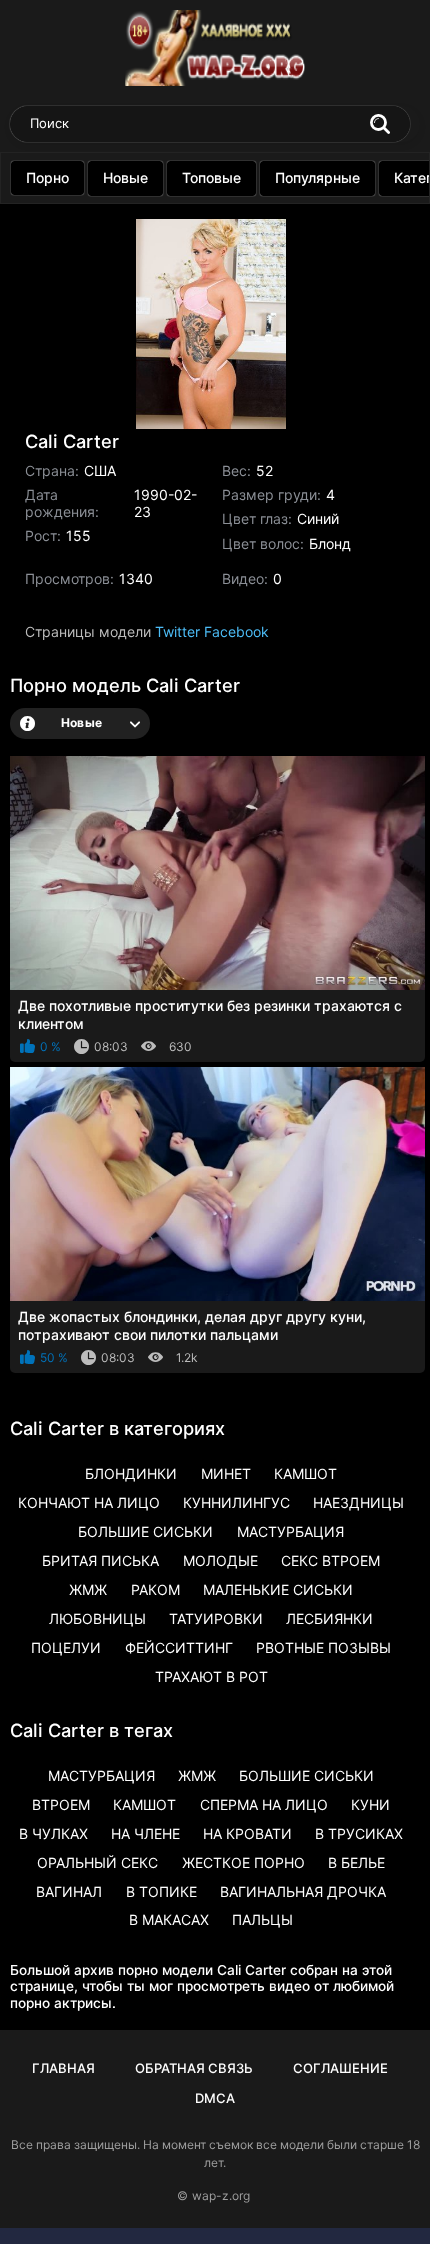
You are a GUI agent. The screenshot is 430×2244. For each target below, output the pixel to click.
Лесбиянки (329, 1618)
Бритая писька (100, 1560)
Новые (125, 177)
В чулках (53, 1833)
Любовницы (97, 1618)
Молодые (220, 1560)
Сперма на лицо (264, 1804)
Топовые (211, 177)
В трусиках (359, 1833)
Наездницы (358, 1502)
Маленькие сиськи (278, 1589)
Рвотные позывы (323, 1647)
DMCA (215, 2098)
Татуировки (216, 1618)
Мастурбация (290, 1531)
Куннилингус (236, 1502)
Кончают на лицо (89, 1502)
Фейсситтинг (179, 1647)
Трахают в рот (211, 1676)
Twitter (177, 631)
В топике (161, 1891)
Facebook (236, 631)
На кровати (247, 1833)
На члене (145, 1833)
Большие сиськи (145, 1531)
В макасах (169, 1919)
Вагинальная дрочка (303, 1891)
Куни (370, 1804)
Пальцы (262, 1919)
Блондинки (131, 1473)
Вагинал (69, 1891)
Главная (63, 2068)
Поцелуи (66, 1647)
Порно (47, 177)
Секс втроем (330, 1560)
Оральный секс (97, 1862)
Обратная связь (194, 2068)
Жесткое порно (243, 1862)
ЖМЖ (88, 1589)
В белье (356, 1862)
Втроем (61, 1804)
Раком (155, 1589)
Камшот (305, 1473)
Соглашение (340, 2068)
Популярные (317, 177)
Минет (226, 1473)
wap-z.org (221, 2195)
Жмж (197, 1775)
